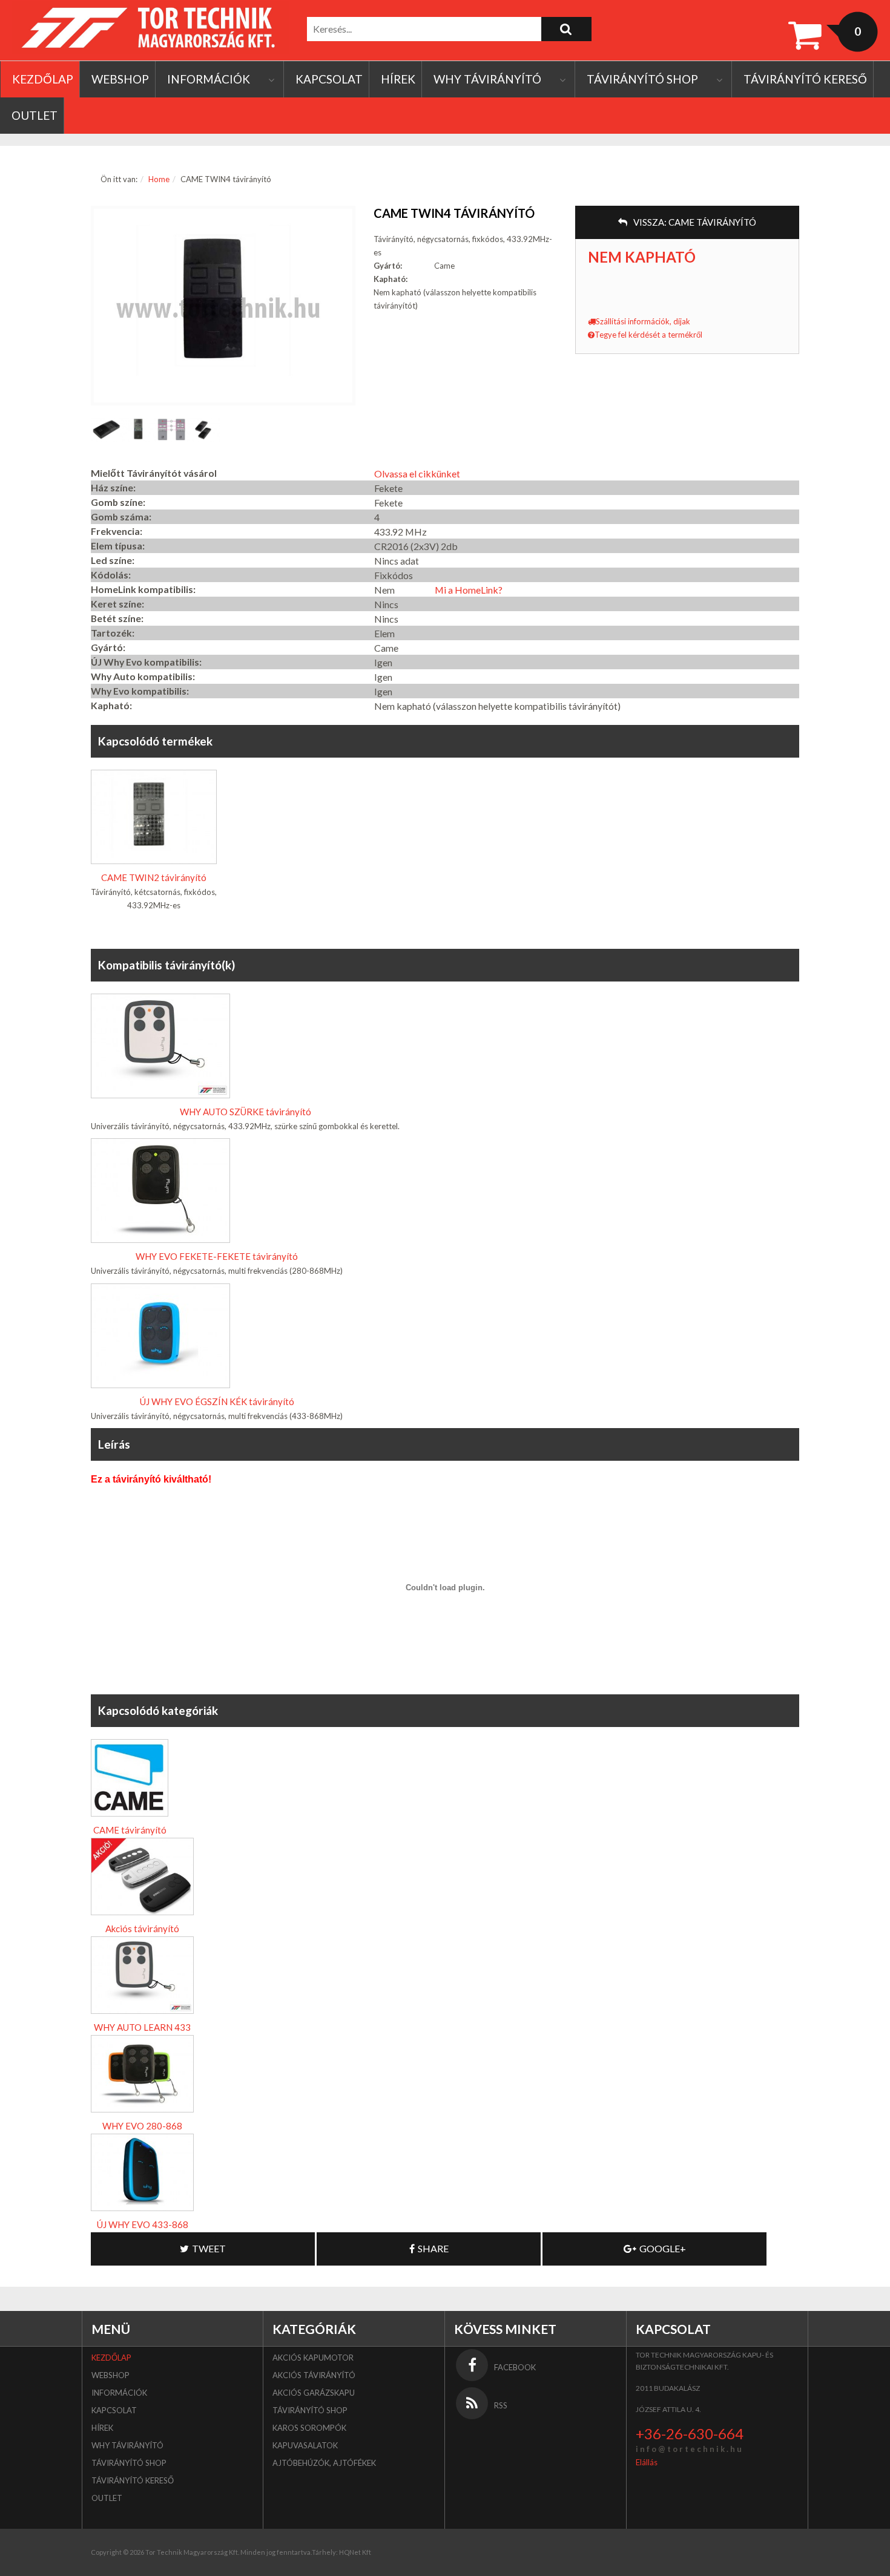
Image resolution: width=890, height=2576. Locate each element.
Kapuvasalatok (305, 2445)
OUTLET (35, 115)
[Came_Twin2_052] (204, 430)
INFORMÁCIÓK (209, 79)
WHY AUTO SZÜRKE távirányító (246, 1112)
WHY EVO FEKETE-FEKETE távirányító (217, 1256)
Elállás (647, 2462)
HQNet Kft (355, 2552)
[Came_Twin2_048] (172, 430)
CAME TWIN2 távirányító (154, 877)
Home (159, 179)
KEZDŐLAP (43, 79)
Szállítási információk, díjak (643, 321)
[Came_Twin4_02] (107, 430)
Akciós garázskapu (314, 2393)
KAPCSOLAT (329, 79)
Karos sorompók (309, 2428)
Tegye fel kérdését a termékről (648, 335)
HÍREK (398, 79)
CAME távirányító (130, 1830)
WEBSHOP (120, 79)
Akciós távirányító (142, 1929)
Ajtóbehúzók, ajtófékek (324, 2463)
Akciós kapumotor (313, 2358)
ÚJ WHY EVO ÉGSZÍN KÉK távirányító (217, 1401)
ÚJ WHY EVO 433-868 (143, 2224)
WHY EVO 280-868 (142, 2126)
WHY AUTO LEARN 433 (142, 2027)
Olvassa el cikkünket (417, 474)
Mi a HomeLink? (469, 590)
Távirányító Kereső (805, 79)
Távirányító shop (642, 79)
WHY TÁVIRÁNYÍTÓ (487, 79)
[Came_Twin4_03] (139, 430)
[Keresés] (566, 29)
